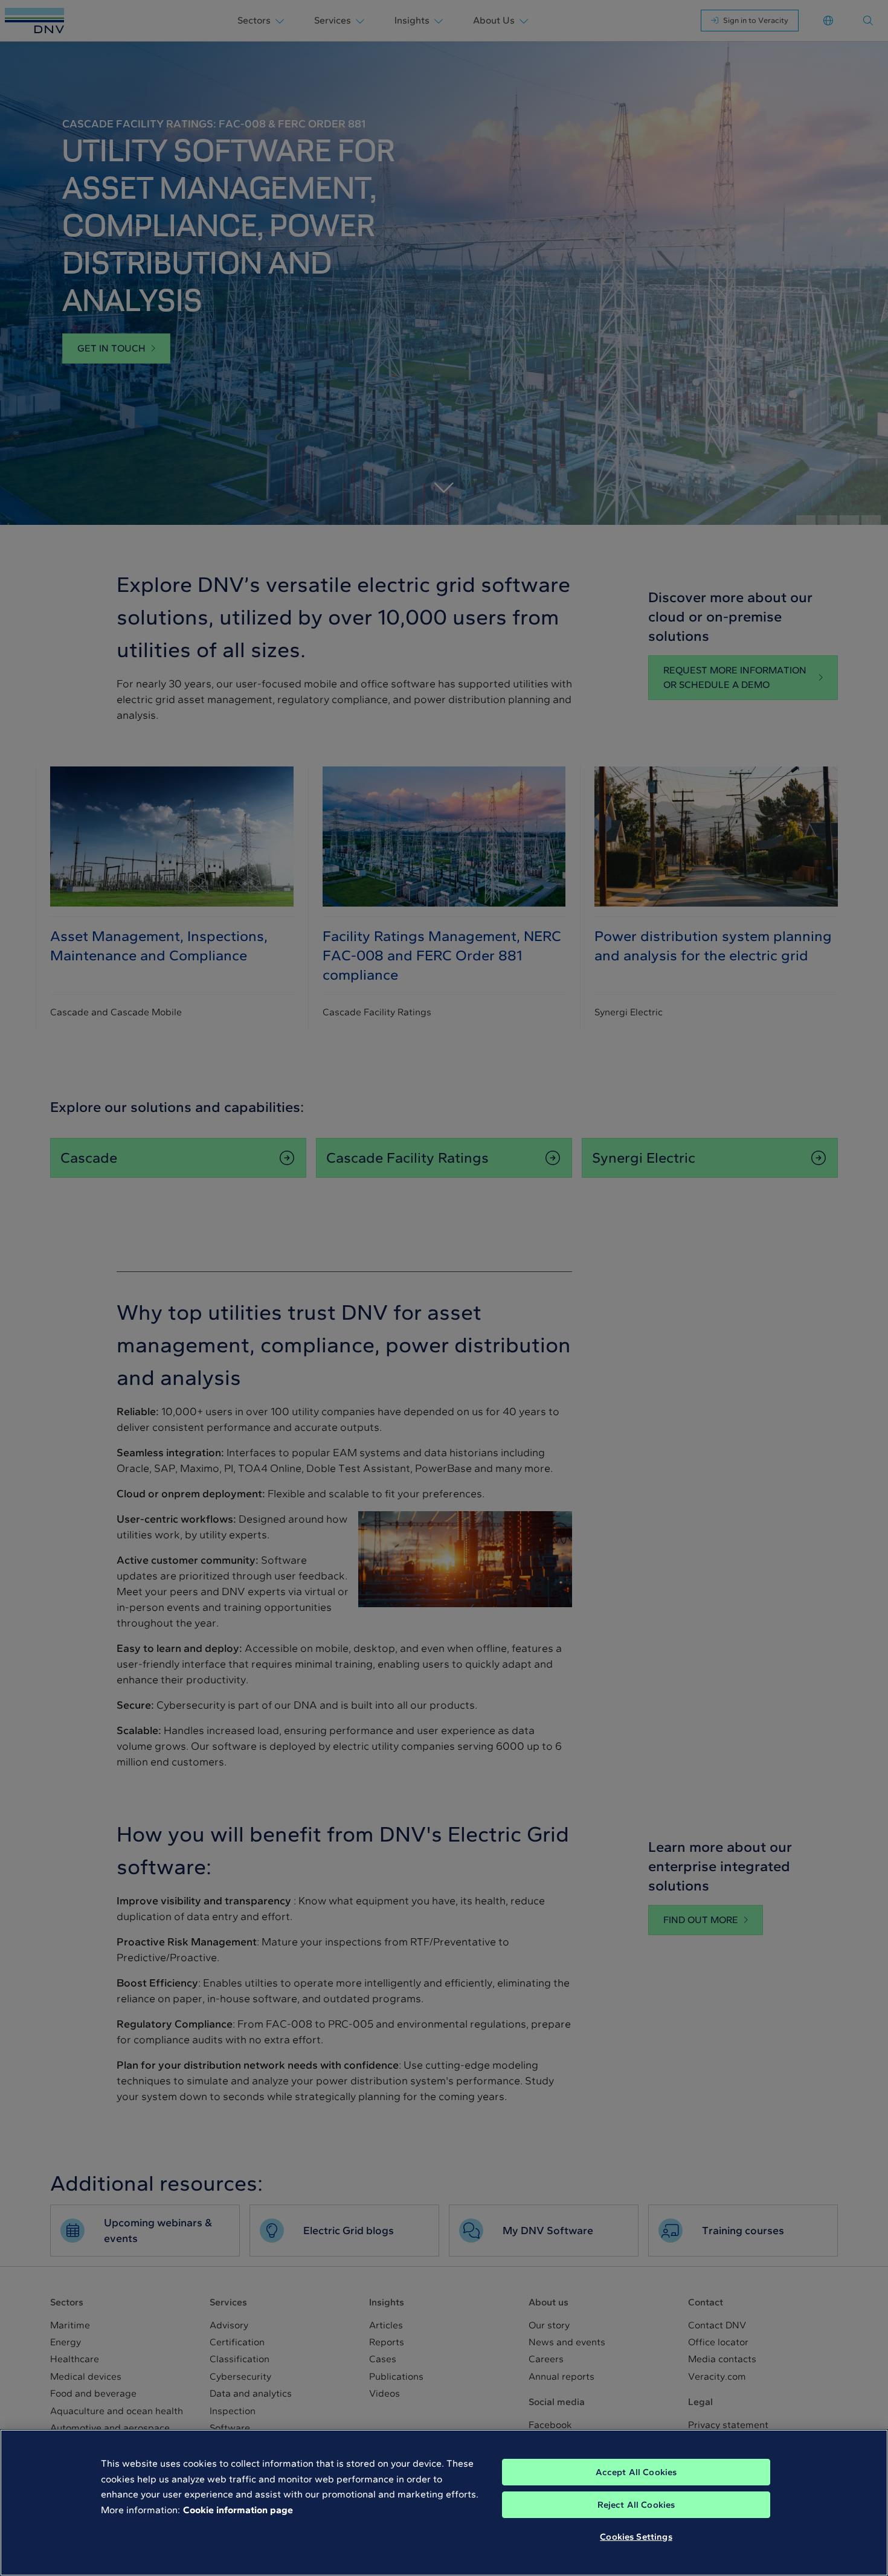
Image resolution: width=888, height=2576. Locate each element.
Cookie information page (238, 2510)
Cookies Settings (636, 2537)
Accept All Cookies (636, 2472)
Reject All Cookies (636, 2505)
